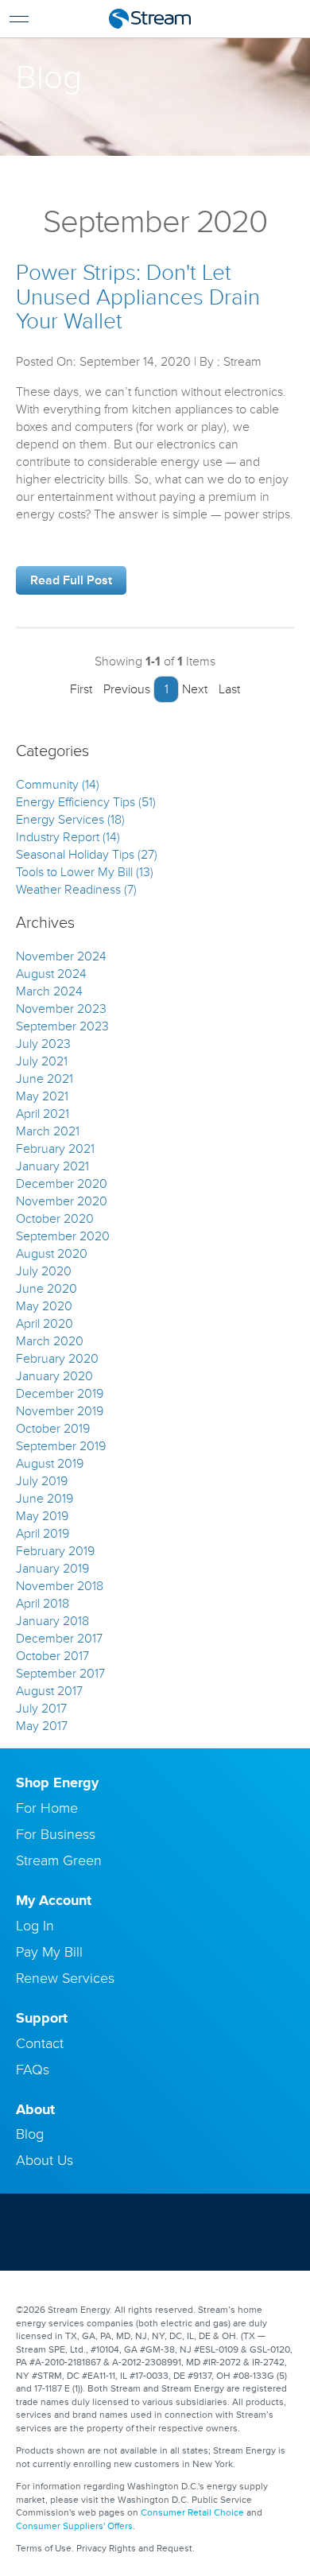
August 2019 (50, 1464)
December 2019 (60, 1394)
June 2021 (45, 1079)
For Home (47, 1808)
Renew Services (65, 1978)
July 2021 (42, 1061)
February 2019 (55, 1551)
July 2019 (42, 1481)
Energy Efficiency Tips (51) (86, 802)
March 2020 (50, 1341)
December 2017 (59, 1639)
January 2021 (52, 1166)
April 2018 (43, 1604)
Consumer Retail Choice (192, 2513)
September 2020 (63, 1236)
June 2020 (46, 1289)
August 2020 (52, 1254)
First (79, 689)
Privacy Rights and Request (134, 2549)
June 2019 (45, 1499)
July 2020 (44, 1271)
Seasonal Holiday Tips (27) (87, 855)
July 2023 (43, 1044)
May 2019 (42, 1516)
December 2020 (62, 1184)
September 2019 (61, 1446)
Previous (125, 689)
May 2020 (44, 1306)
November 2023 (61, 1009)
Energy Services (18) (70, 820)
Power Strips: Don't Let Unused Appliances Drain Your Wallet (138, 298)
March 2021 (48, 1131)
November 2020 (62, 1201)
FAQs (33, 2070)
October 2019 (53, 1429)
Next (196, 689)
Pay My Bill (49, 1952)
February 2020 (57, 1359)
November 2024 (61, 956)
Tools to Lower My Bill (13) (85, 872)
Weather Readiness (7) (76, 890)
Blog (30, 2134)
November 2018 (60, 1586)
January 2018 (52, 1621)
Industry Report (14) (68, 837)
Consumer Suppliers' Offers (74, 2526)
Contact (40, 2043)
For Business (56, 1834)
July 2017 (41, 1709)
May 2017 (42, 1726)
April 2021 (43, 1114)
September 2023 (62, 1026)
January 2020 (54, 1376)
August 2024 (51, 974)
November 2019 (60, 1411)
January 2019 (52, 1569)
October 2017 (52, 1656)
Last (231, 689)
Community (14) (58, 785)
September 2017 (60, 1674)
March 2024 (49, 991)
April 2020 (45, 1324)
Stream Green (59, 1860)
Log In (35, 1926)
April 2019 (43, 1534)
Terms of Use (44, 2549)
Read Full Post (71, 580)
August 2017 (49, 1691)
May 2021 (42, 1096)
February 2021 (55, 1149)
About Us (45, 2160)
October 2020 (55, 1219)
